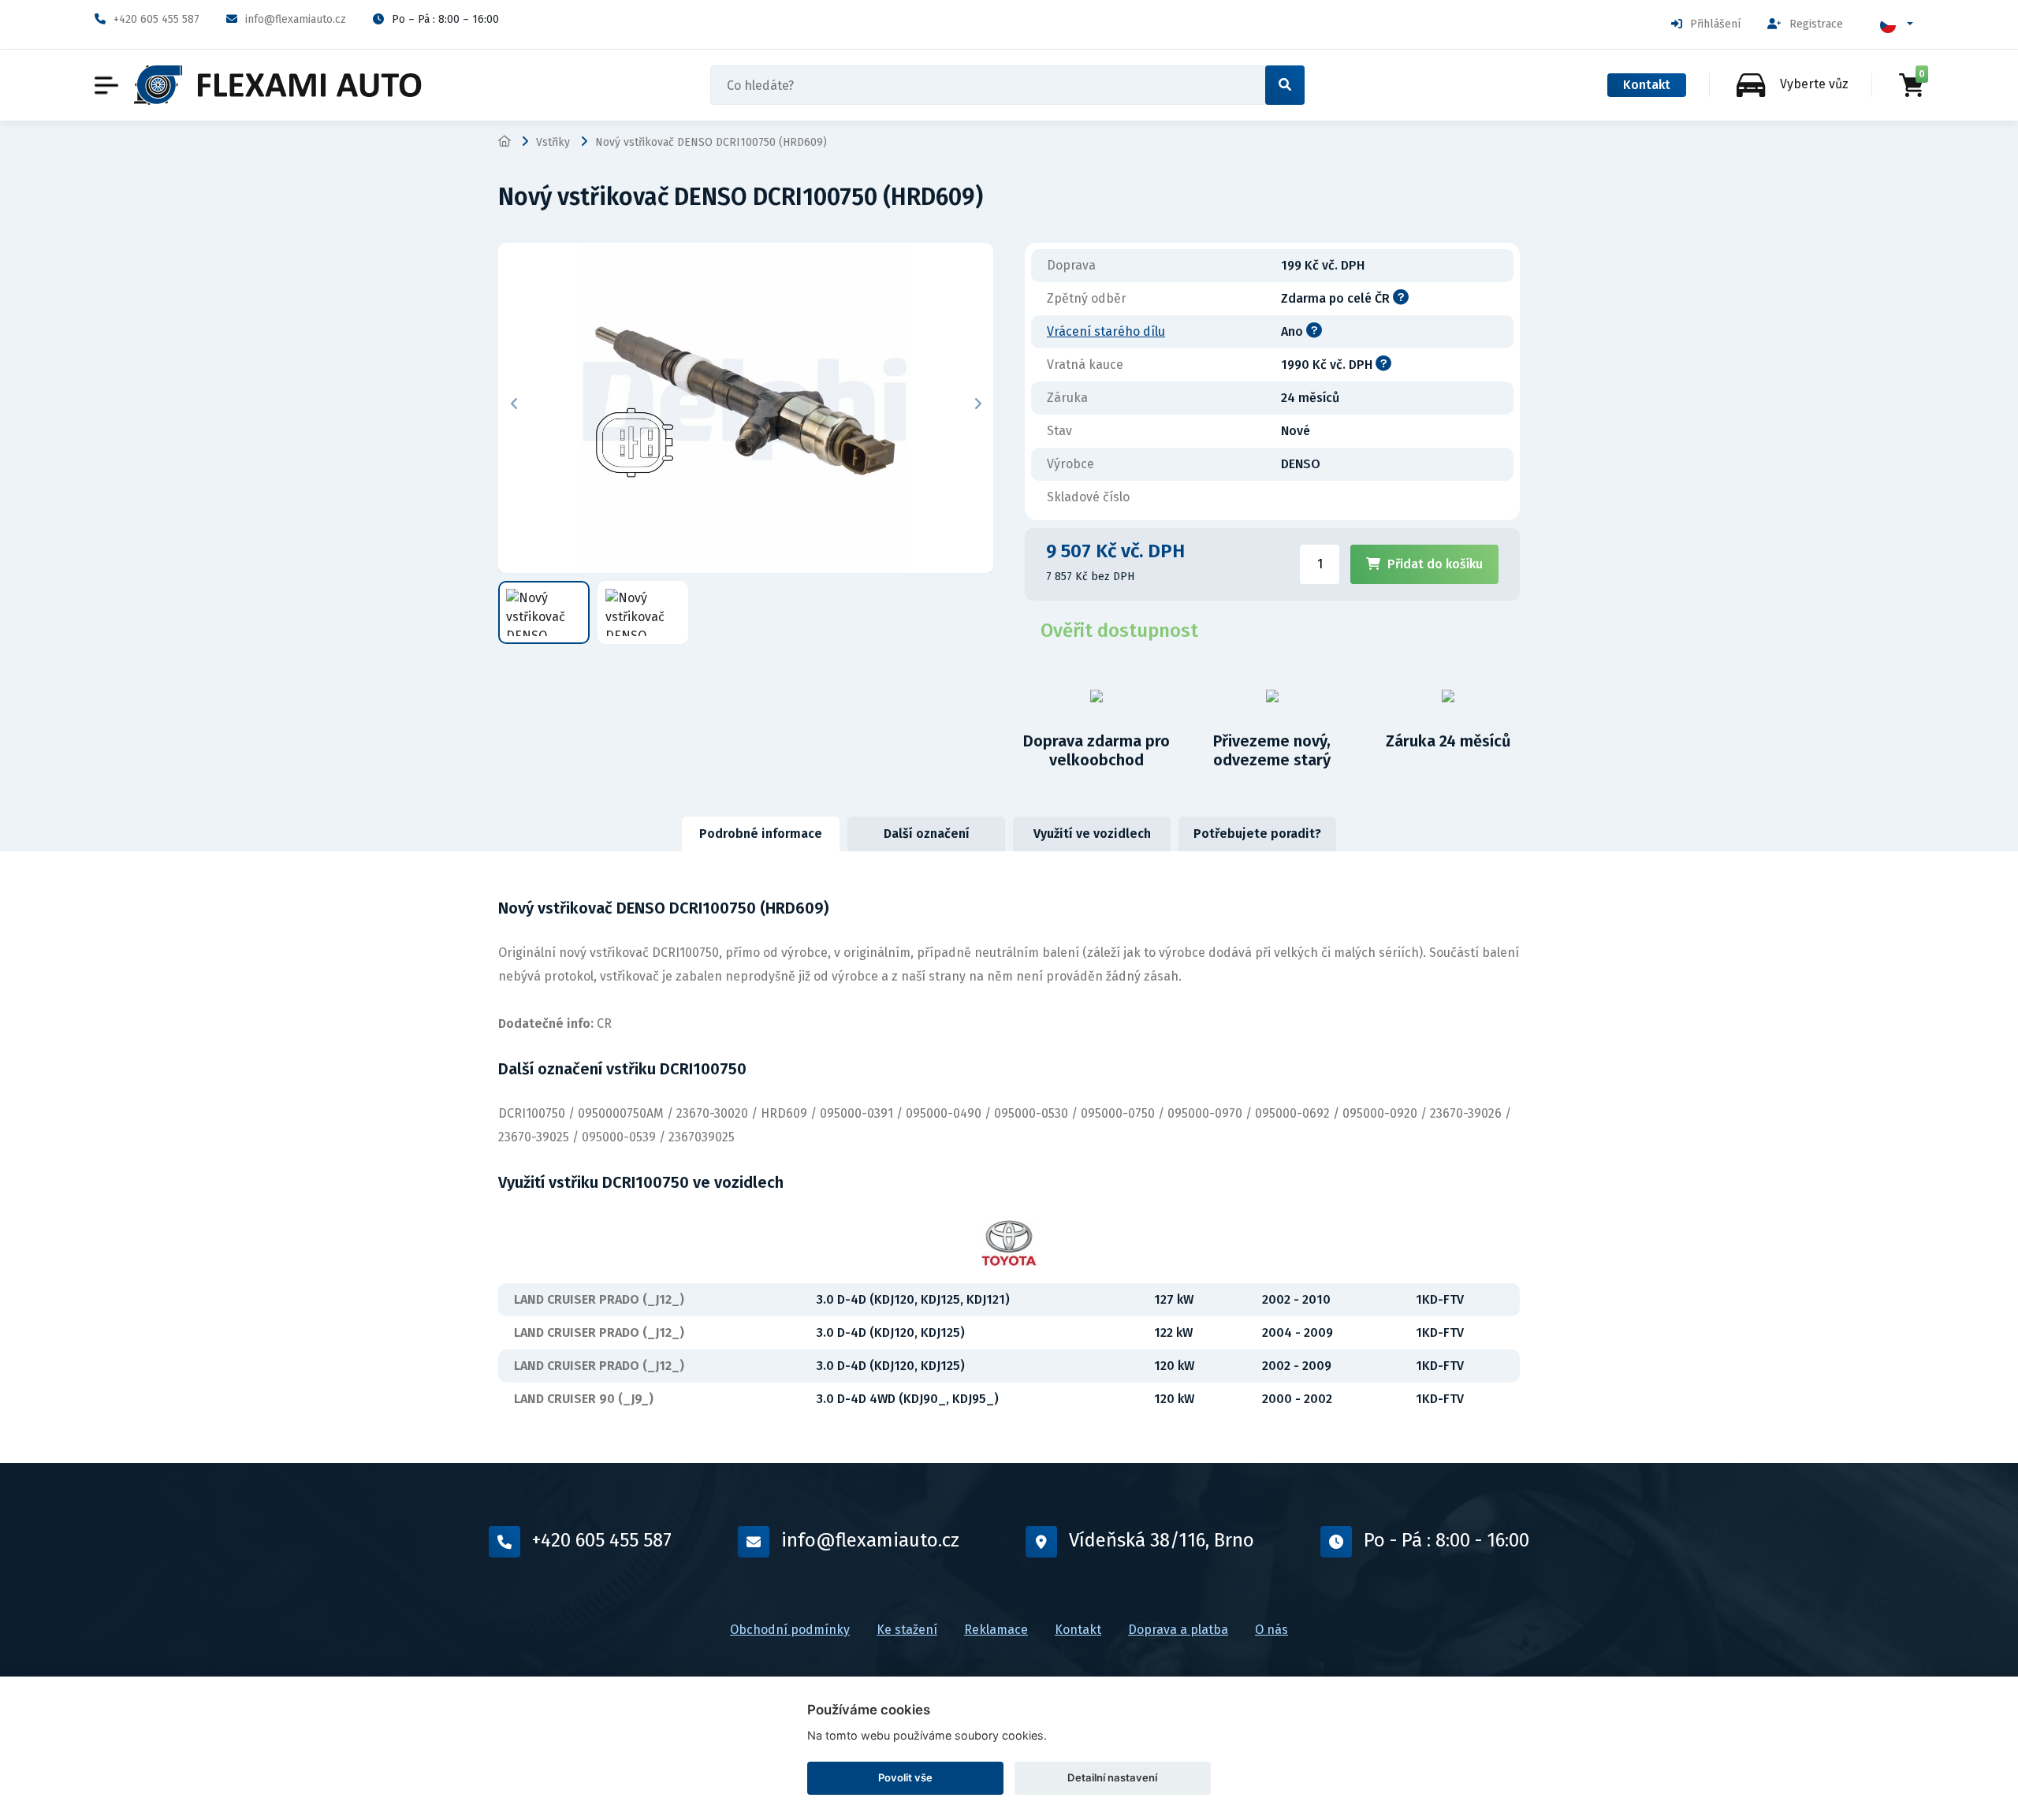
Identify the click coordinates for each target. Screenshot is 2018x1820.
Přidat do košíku (1435, 564)
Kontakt (1647, 85)
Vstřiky (553, 142)
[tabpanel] (1009, 1157)
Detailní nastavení (1112, 1777)
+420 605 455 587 (156, 19)
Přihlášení (1715, 24)
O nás (1271, 1630)
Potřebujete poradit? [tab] (1257, 834)
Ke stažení (907, 1630)
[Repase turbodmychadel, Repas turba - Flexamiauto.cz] (278, 85)
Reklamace (996, 1630)
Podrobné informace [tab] (761, 834)
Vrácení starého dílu (1106, 331)
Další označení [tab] (927, 834)
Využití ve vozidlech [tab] (1092, 834)
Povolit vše (905, 1777)
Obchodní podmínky (790, 1630)
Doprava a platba (1178, 1630)
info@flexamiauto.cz (296, 19)
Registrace (1816, 24)
